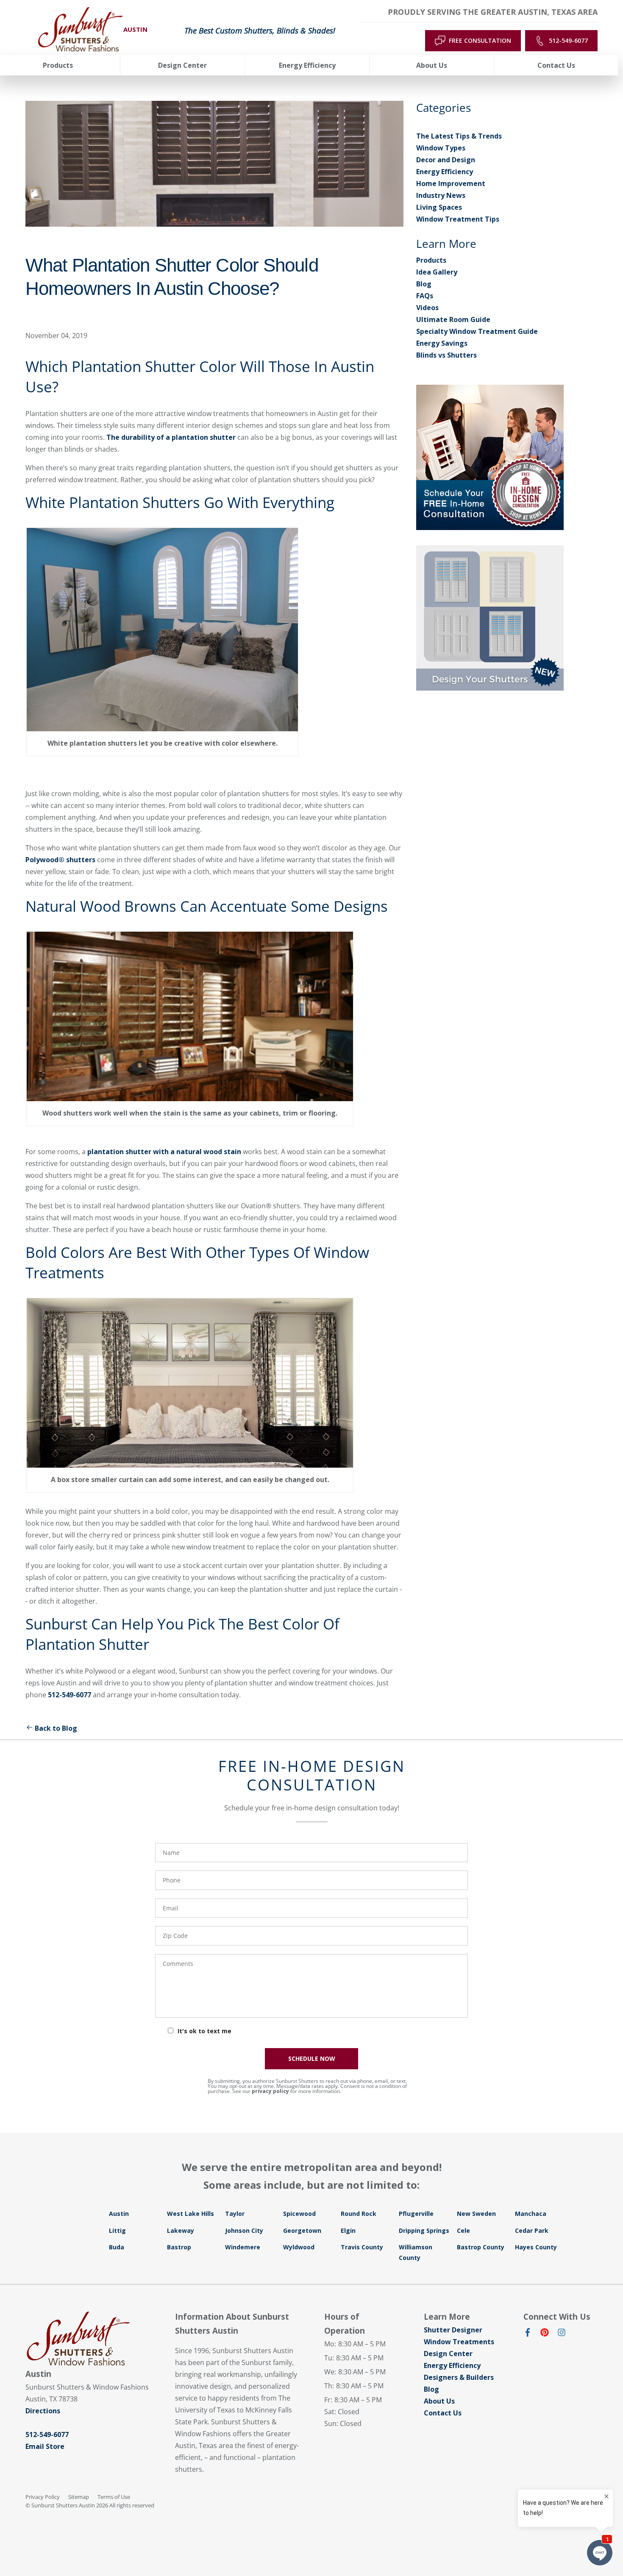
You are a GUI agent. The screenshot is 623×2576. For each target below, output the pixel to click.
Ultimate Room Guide (453, 319)
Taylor (235, 2214)
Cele (463, 2230)
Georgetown (302, 2230)
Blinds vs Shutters (446, 355)
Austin (119, 2214)
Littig (117, 2230)
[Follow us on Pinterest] (545, 2334)
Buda (117, 2247)
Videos (427, 308)
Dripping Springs (424, 2230)
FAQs (425, 296)
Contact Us (443, 2413)
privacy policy (270, 2091)
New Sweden (476, 2214)
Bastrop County (481, 2247)
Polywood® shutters (60, 860)
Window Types (441, 148)
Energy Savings (442, 343)
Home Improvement (451, 183)
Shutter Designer (453, 2330)
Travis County (362, 2247)
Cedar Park (532, 2230)
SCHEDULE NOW (312, 2058)
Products (431, 260)
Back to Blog (56, 1728)
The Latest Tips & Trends (459, 136)
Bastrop (179, 2247)
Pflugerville (416, 2214)
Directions (43, 2411)
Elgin (348, 2230)
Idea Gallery (437, 272)
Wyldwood (299, 2247)
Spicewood (299, 2214)
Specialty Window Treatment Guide (477, 331)
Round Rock (359, 2214)
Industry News (441, 195)
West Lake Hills (191, 2214)
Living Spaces (439, 207)
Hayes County (536, 2247)
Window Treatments (459, 2342)
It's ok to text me (204, 2031)
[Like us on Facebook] (528, 2334)
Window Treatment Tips (458, 219)
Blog (424, 284)
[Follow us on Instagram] (562, 2334)
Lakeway (181, 2230)
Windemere (243, 2247)
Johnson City (244, 2230)
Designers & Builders (459, 2377)
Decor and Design (446, 160)
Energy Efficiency (445, 172)
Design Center (448, 2354)
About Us (439, 2401)
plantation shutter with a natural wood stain (164, 1152)
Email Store (45, 2446)
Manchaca (531, 2214)
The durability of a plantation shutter (171, 437)
